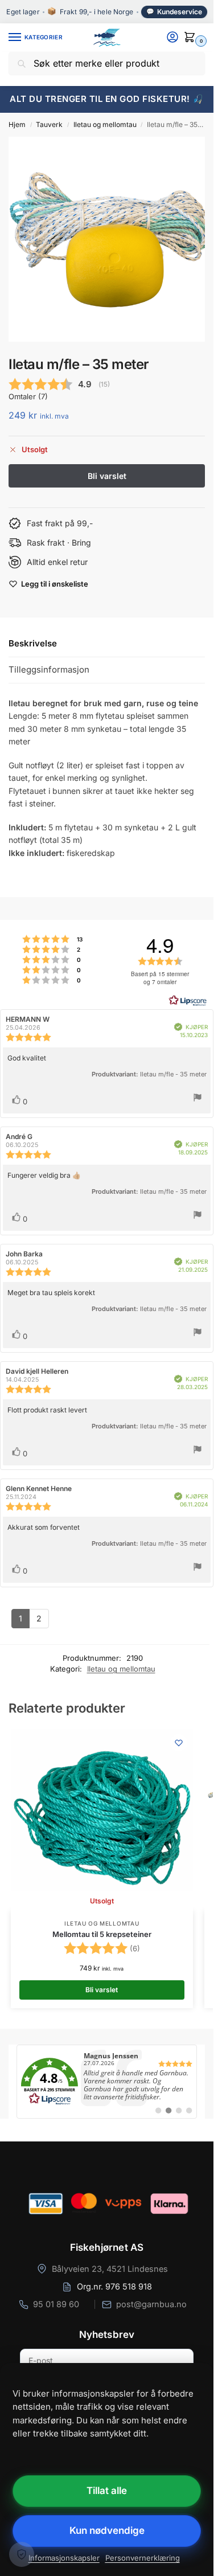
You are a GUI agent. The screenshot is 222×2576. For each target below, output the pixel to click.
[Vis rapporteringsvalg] (198, 1099)
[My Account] (172, 38)
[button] (192, 38)
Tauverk (49, 124)
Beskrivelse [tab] (33, 643)
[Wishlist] (179, 1743)
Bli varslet (102, 1990)
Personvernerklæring (143, 2558)
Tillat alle (107, 2491)
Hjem (17, 124)
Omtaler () (28, 397)
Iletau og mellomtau (105, 124)
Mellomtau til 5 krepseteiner (102, 1934)
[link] (107, 2082)
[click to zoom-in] (111, 239)
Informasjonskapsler (64, 2558)
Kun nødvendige (107, 2530)
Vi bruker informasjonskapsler (22, 2554)
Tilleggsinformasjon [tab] (49, 669)
